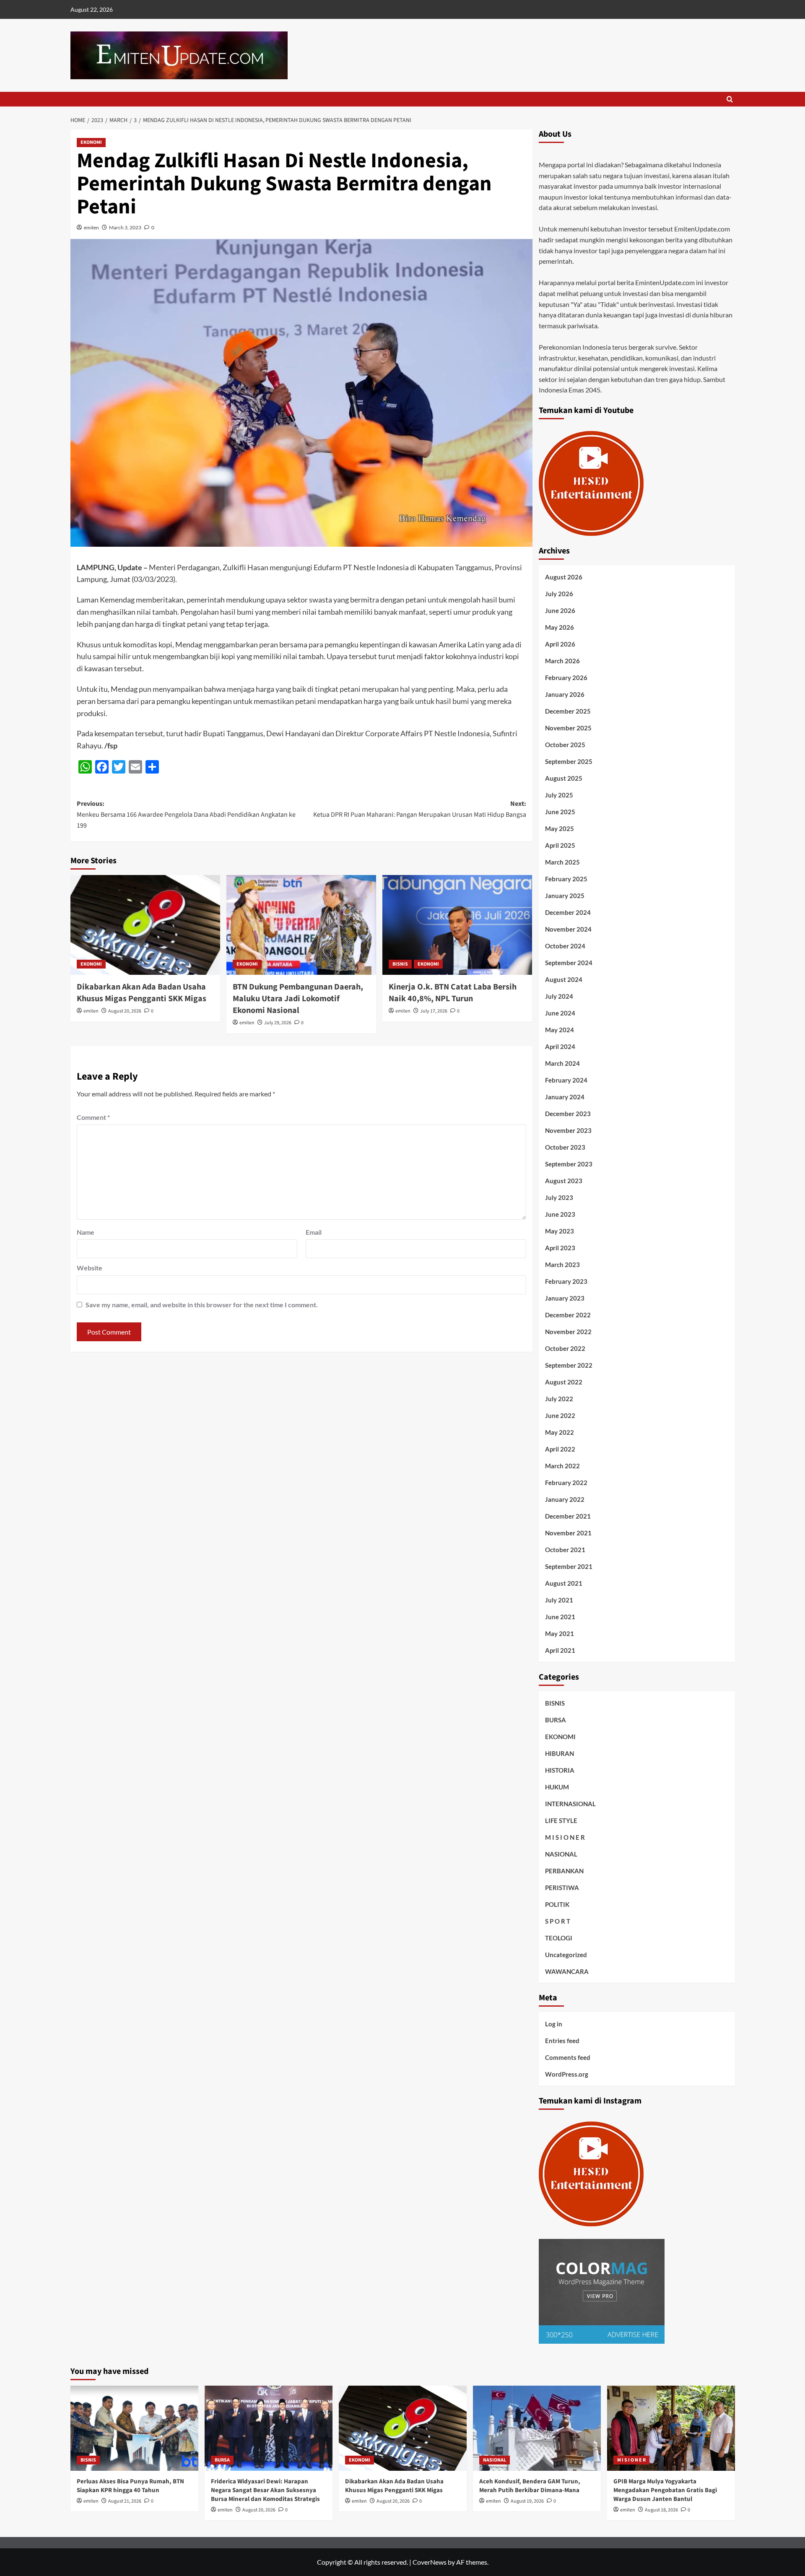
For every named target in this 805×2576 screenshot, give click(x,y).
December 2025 (568, 711)
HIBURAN (560, 1753)
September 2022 (569, 1365)
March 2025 (562, 862)
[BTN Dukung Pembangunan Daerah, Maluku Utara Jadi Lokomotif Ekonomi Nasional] (301, 925)
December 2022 (568, 1315)
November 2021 (568, 1533)
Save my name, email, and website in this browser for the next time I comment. (202, 1305)
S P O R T (558, 1921)
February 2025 (566, 879)
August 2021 (564, 1583)
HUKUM (557, 1787)
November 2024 (568, 929)
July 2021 (559, 1600)
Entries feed (562, 2041)
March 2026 (562, 661)
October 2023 (565, 1147)
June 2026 (560, 610)
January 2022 (565, 1499)
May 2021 (560, 1633)
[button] (730, 99)
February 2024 (566, 1080)
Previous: (186, 814)
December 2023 (568, 1114)
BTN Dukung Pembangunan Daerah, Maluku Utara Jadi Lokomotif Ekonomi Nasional (298, 999)
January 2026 (565, 694)
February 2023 (566, 1281)
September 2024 (569, 963)
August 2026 (564, 577)
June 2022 (560, 1415)
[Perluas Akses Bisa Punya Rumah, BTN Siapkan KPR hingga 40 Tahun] (134, 2428)
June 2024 (560, 1013)
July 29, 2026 (278, 1023)
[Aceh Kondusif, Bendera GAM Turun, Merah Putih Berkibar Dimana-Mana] (537, 2428)
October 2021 (565, 1550)
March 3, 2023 (125, 227)
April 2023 (560, 1248)
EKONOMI (91, 142)
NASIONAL (561, 1854)
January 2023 (565, 1298)
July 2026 (559, 594)
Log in (554, 2024)
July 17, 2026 (434, 1011)
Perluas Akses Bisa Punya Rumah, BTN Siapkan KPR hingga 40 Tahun (130, 2486)
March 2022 (562, 1466)
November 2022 (568, 1332)
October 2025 (565, 745)
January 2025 (565, 896)
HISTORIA (560, 1770)
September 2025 (569, 761)
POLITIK (557, 1904)
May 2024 (560, 1030)
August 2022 (564, 1382)
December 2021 (568, 1516)
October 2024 (565, 946)
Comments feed (568, 2057)
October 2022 (565, 1348)
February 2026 (566, 678)
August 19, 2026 (527, 2501)
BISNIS (400, 964)
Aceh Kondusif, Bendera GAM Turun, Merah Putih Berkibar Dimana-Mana (530, 2486)
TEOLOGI (559, 1938)
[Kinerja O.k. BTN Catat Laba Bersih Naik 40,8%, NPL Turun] (457, 925)
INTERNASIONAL (570, 1804)
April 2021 (560, 1650)
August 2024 (564, 979)
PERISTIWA (562, 1888)
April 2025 (560, 845)
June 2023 (560, 1214)
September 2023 (569, 1164)
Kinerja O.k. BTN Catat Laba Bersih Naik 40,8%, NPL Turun (453, 993)
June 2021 (560, 1617)
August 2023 (564, 1181)
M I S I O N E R (565, 1837)
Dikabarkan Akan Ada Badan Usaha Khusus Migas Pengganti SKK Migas (142, 993)
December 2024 (568, 912)
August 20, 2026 (125, 1011)
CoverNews (430, 2562)
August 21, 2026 (125, 2501)
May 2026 (560, 627)
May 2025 (560, 828)
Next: (420, 809)
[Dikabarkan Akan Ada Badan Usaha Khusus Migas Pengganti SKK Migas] (145, 925)
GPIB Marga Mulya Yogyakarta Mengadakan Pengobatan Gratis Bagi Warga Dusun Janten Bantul (665, 2490)
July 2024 (559, 996)
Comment (93, 1117)
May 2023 (560, 1231)
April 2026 (560, 644)
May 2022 (560, 1432)
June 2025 (560, 812)
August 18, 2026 (661, 2510)
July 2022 (559, 1399)
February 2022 (566, 1483)
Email (314, 1232)
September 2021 (569, 1566)
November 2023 (568, 1130)
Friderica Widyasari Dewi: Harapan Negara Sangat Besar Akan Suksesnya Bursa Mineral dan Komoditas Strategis (265, 2490)
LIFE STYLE (561, 1820)
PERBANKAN (564, 1871)
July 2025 (559, 795)
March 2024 (562, 1063)
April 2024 (560, 1046)
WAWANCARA (567, 1971)
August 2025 (564, 778)
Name (86, 1232)
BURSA (556, 1720)
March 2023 (562, 1265)
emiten (91, 227)
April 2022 (560, 1449)
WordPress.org (567, 2074)
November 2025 (568, 728)
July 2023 (559, 1197)
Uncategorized (566, 1955)
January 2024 (565, 1097)
